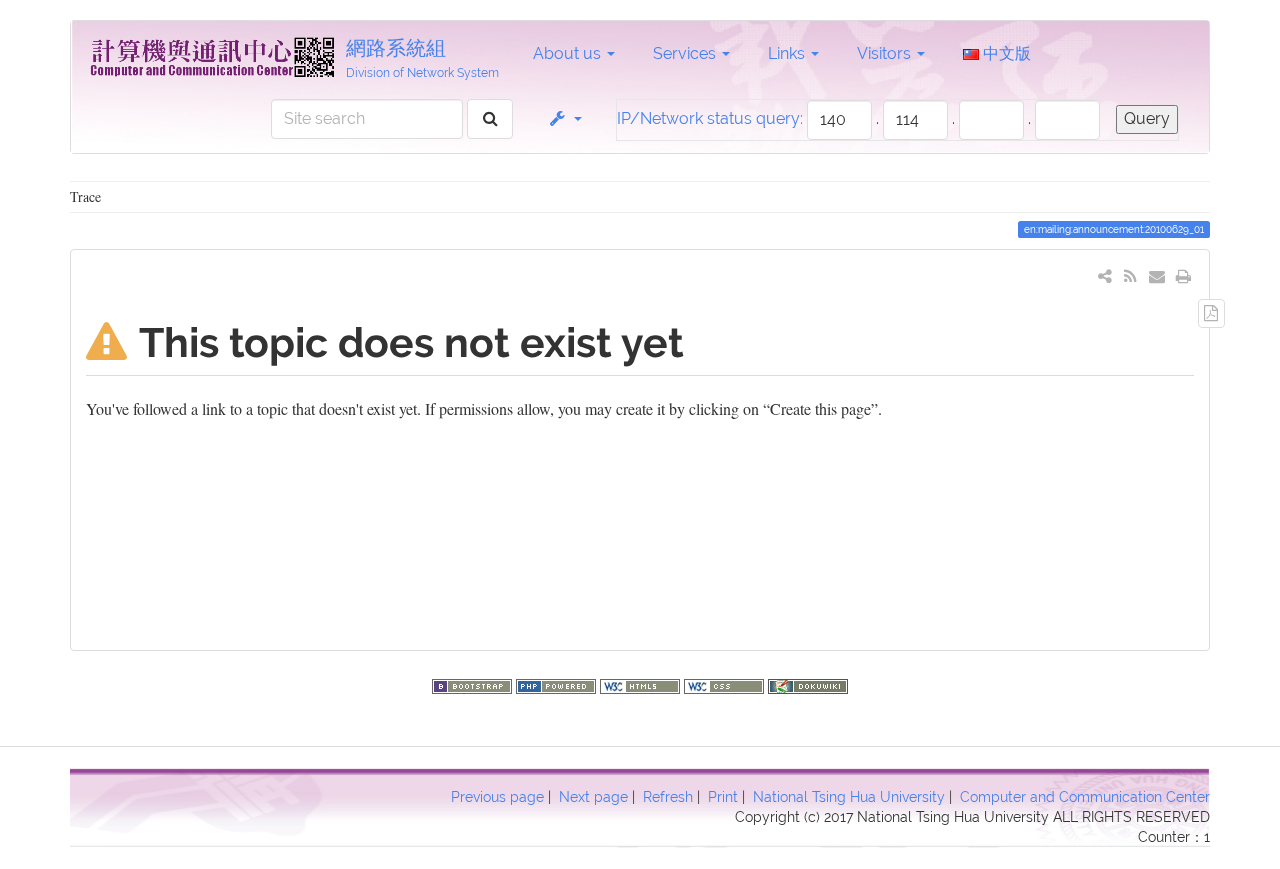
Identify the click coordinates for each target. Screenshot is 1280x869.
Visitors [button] (886, 53)
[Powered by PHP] (558, 683)
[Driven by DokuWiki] (808, 683)
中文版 (1005, 53)
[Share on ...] (1105, 275)
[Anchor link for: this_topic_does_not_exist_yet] (704, 339)
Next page (593, 797)
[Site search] (490, 119)
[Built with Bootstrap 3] (474, 683)
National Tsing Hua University (849, 797)
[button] (564, 119)
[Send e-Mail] (1157, 275)
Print (723, 797)
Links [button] (788, 53)
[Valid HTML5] (642, 683)
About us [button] (569, 53)
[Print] (1183, 275)
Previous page (497, 797)
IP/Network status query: (710, 118)
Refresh (668, 797)
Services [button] (686, 53)
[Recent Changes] (1130, 275)
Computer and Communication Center (1085, 797)
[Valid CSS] (726, 683)
